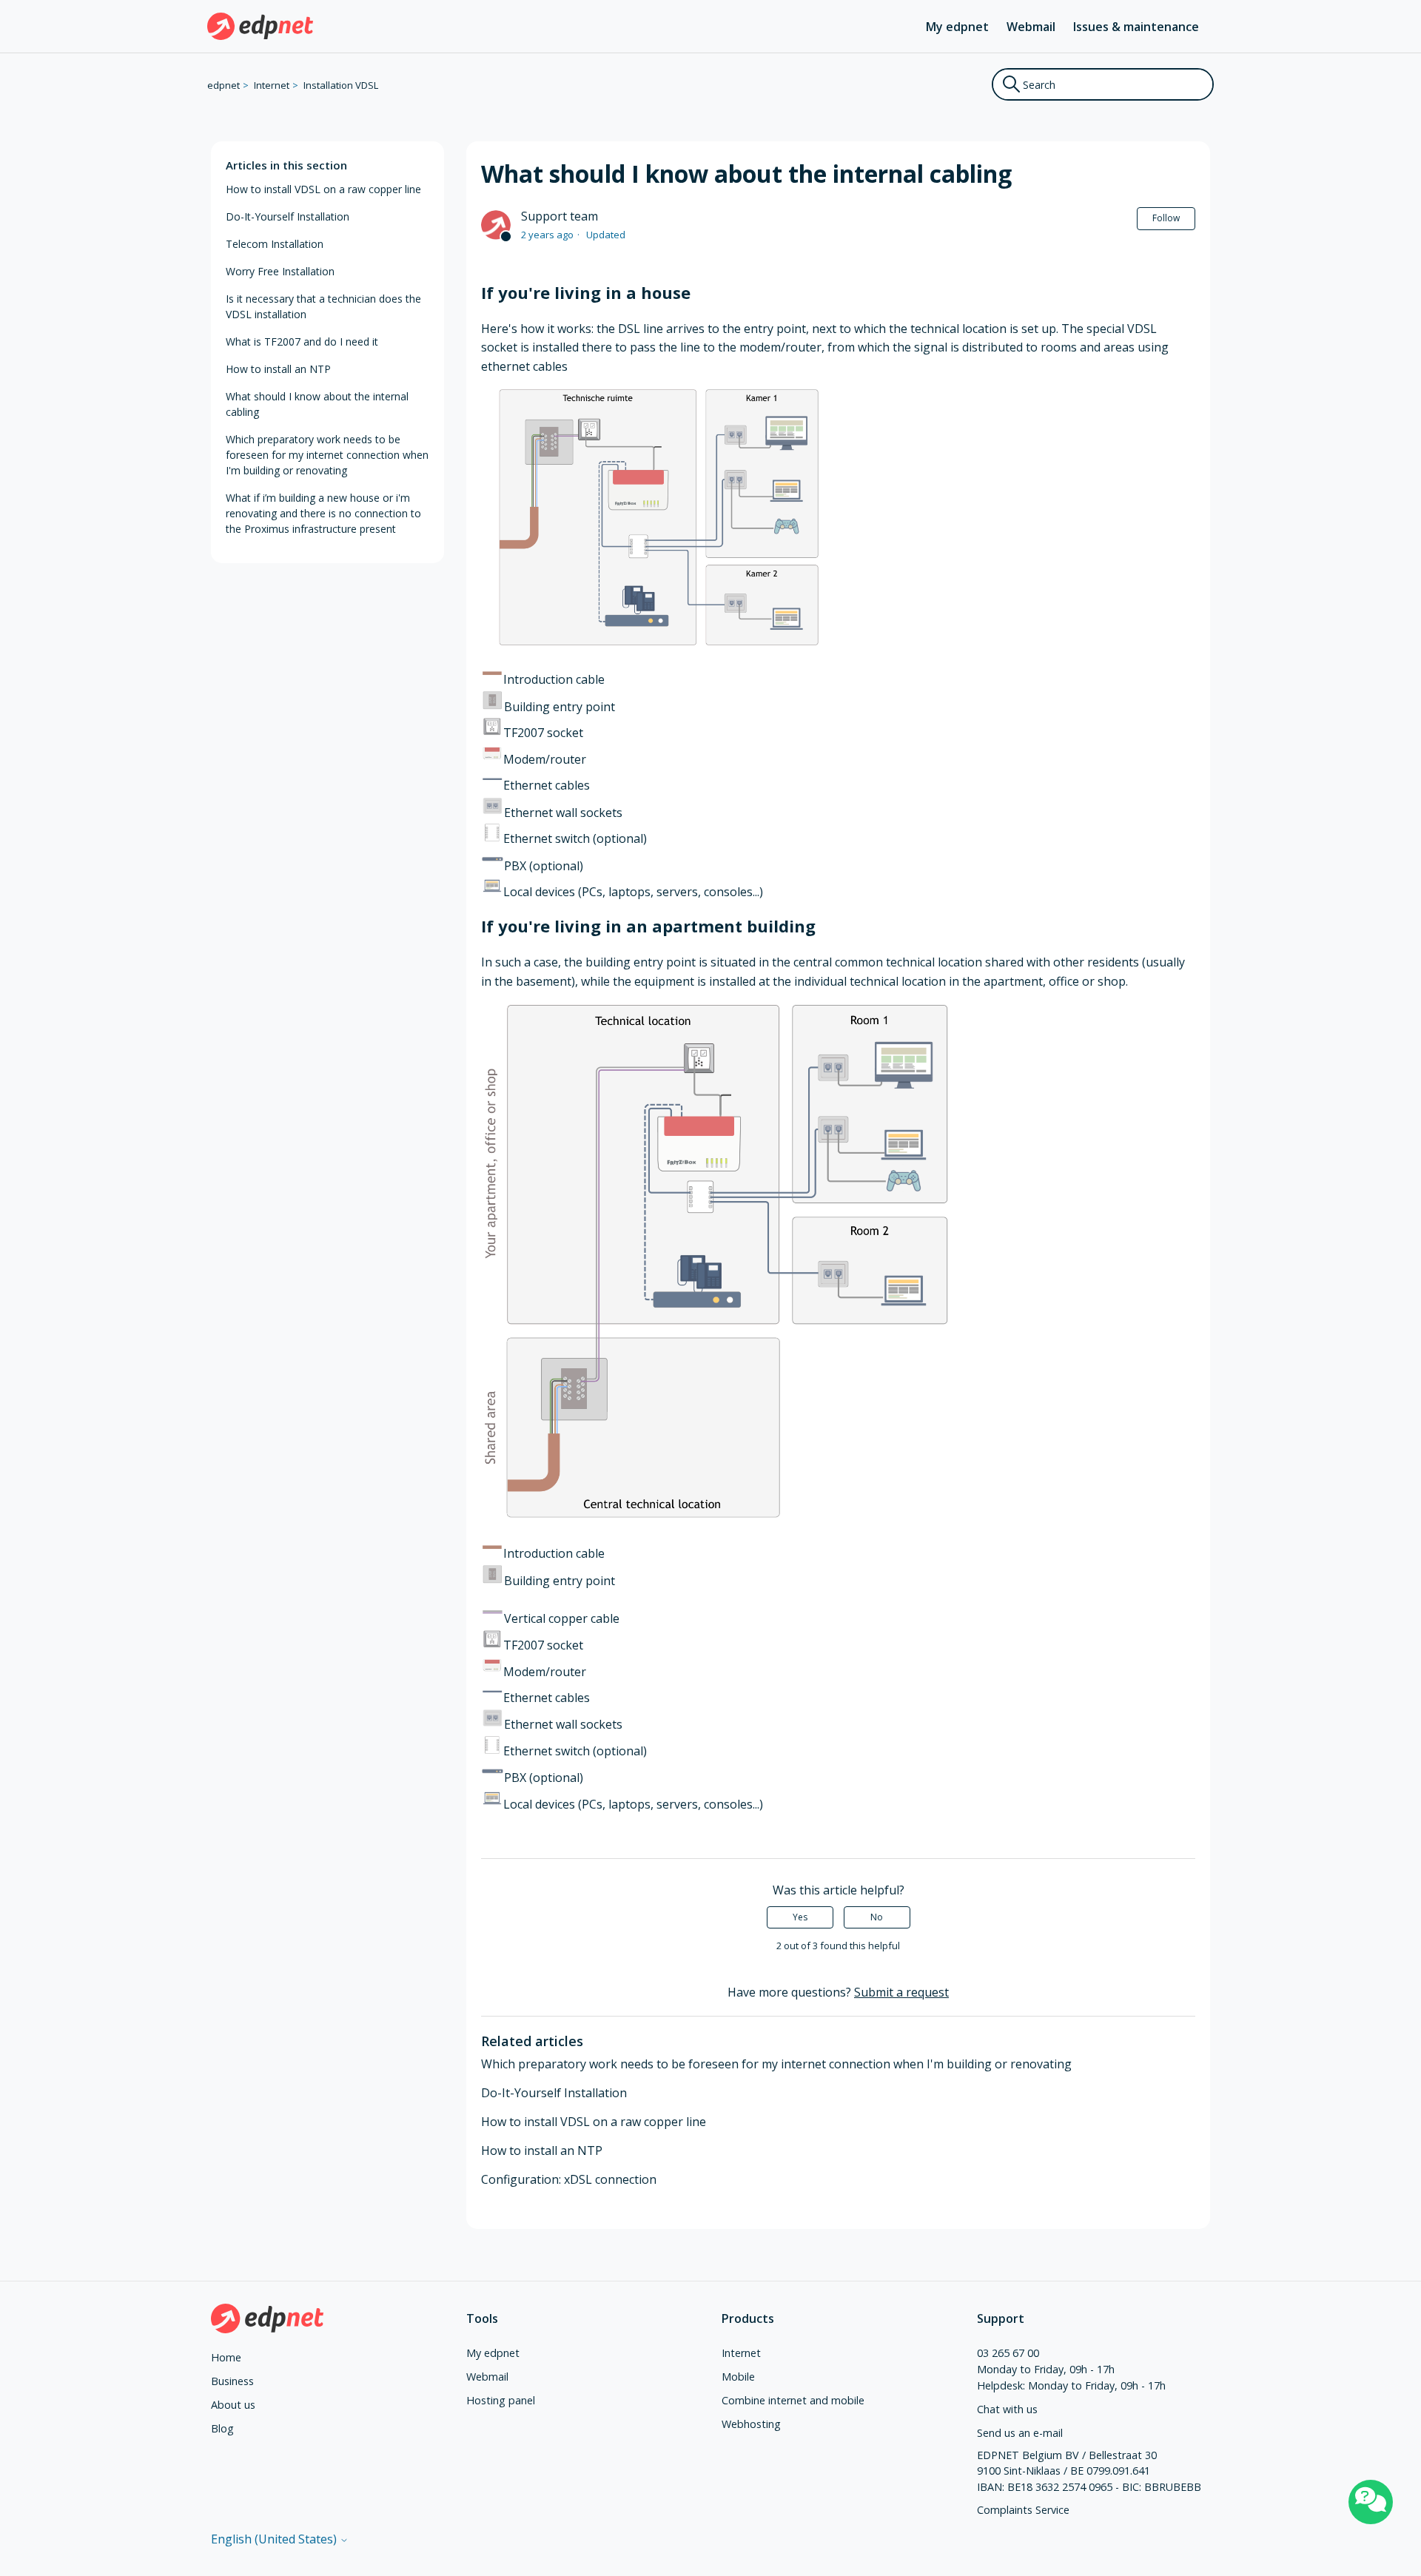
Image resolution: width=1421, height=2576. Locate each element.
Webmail (1031, 27)
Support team (560, 216)
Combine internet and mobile (793, 2400)
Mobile (738, 2377)
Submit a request (901, 1992)
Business (232, 2381)
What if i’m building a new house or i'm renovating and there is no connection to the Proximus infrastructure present (323, 513)
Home (226, 2357)
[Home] (260, 26)
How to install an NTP (278, 369)
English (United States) (275, 2539)
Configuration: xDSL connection (569, 2179)
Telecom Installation (275, 244)
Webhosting (751, 2424)
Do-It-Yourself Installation (288, 216)
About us (233, 2405)
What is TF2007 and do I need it (302, 342)
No (877, 1917)
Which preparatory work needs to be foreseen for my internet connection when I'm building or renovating (327, 455)
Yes (800, 1917)
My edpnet (957, 27)
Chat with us (1007, 2409)
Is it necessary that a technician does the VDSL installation (323, 306)
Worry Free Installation (280, 271)
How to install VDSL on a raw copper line (323, 189)
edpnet (224, 85)
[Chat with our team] (1371, 2502)
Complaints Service (1023, 2510)
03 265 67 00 (1008, 2353)
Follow (1166, 218)
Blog (222, 2428)
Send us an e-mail (1020, 2433)
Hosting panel (501, 2400)
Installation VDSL (341, 85)
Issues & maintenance (1136, 27)
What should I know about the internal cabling (317, 404)
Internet (272, 85)
